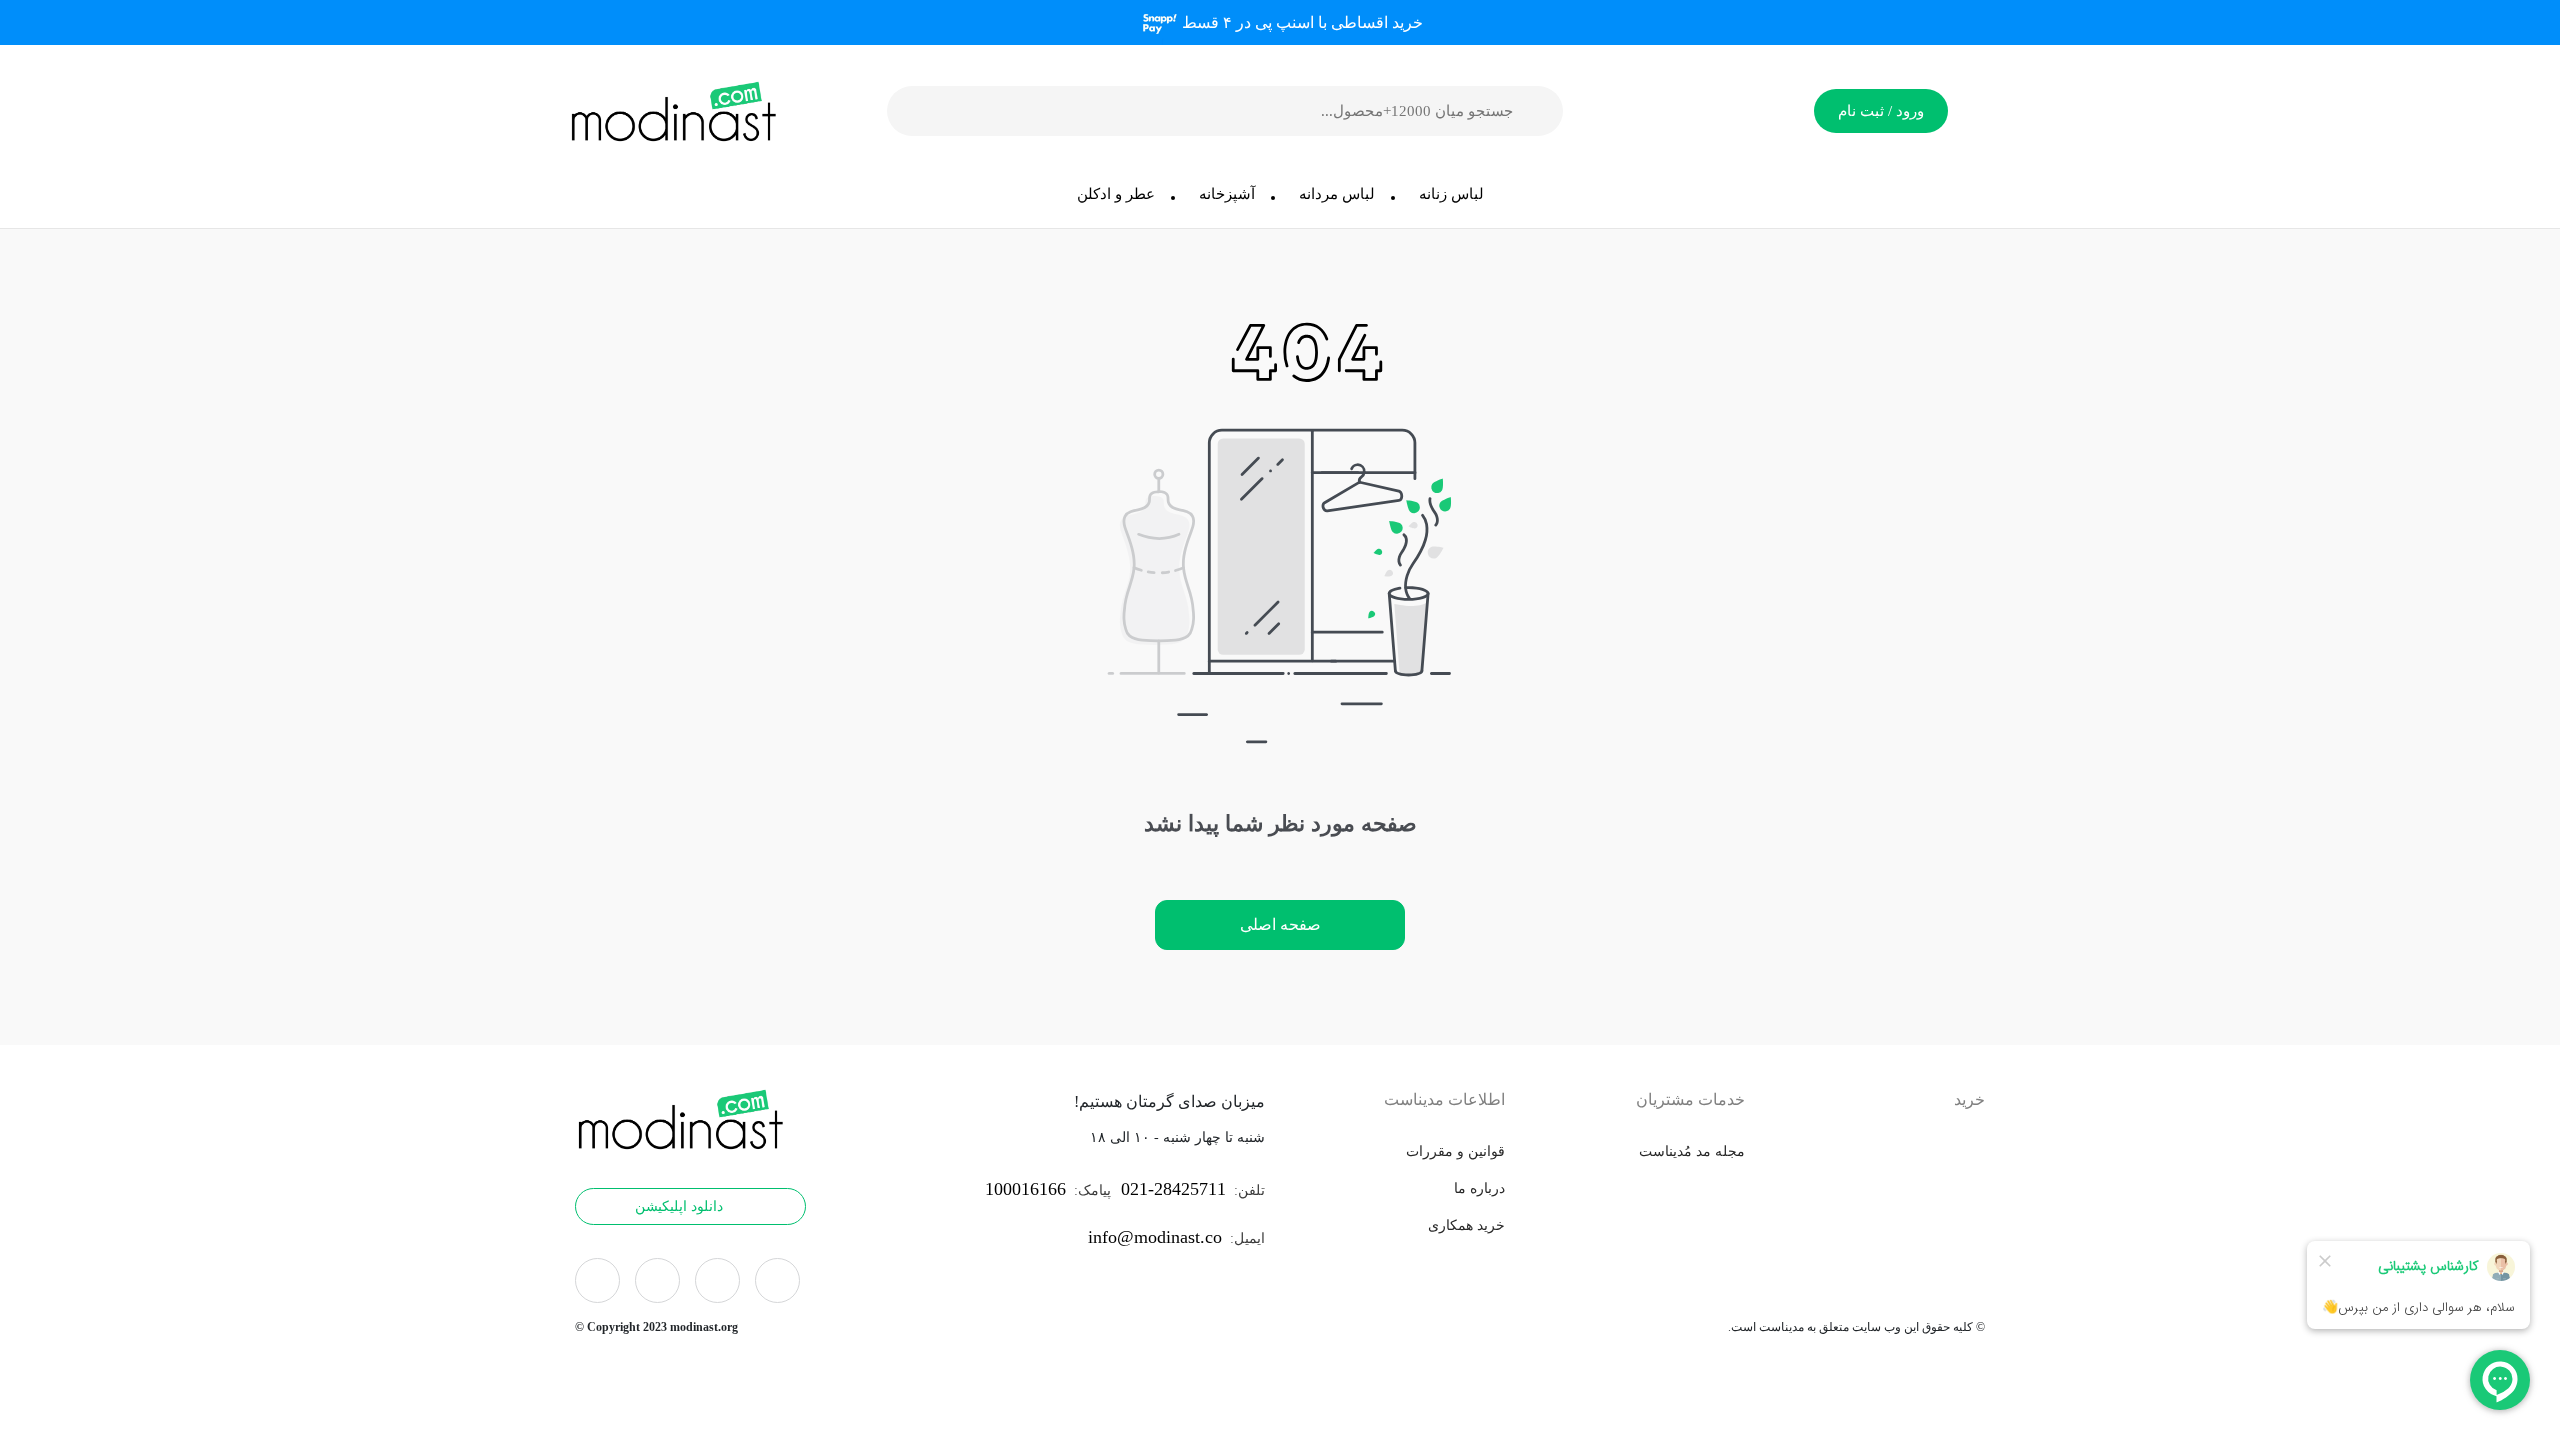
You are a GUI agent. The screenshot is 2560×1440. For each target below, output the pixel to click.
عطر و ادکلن (1116, 194)
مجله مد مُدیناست (1692, 1151)
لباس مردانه (1337, 194)
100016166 (1025, 1189)
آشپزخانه (1227, 194)
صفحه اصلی (1280, 924)
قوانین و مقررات (1455, 1151)
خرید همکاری (1466, 1225)
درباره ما (1479, 1188)
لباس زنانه (1451, 194)
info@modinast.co (1155, 1237)
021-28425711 (1173, 1189)
